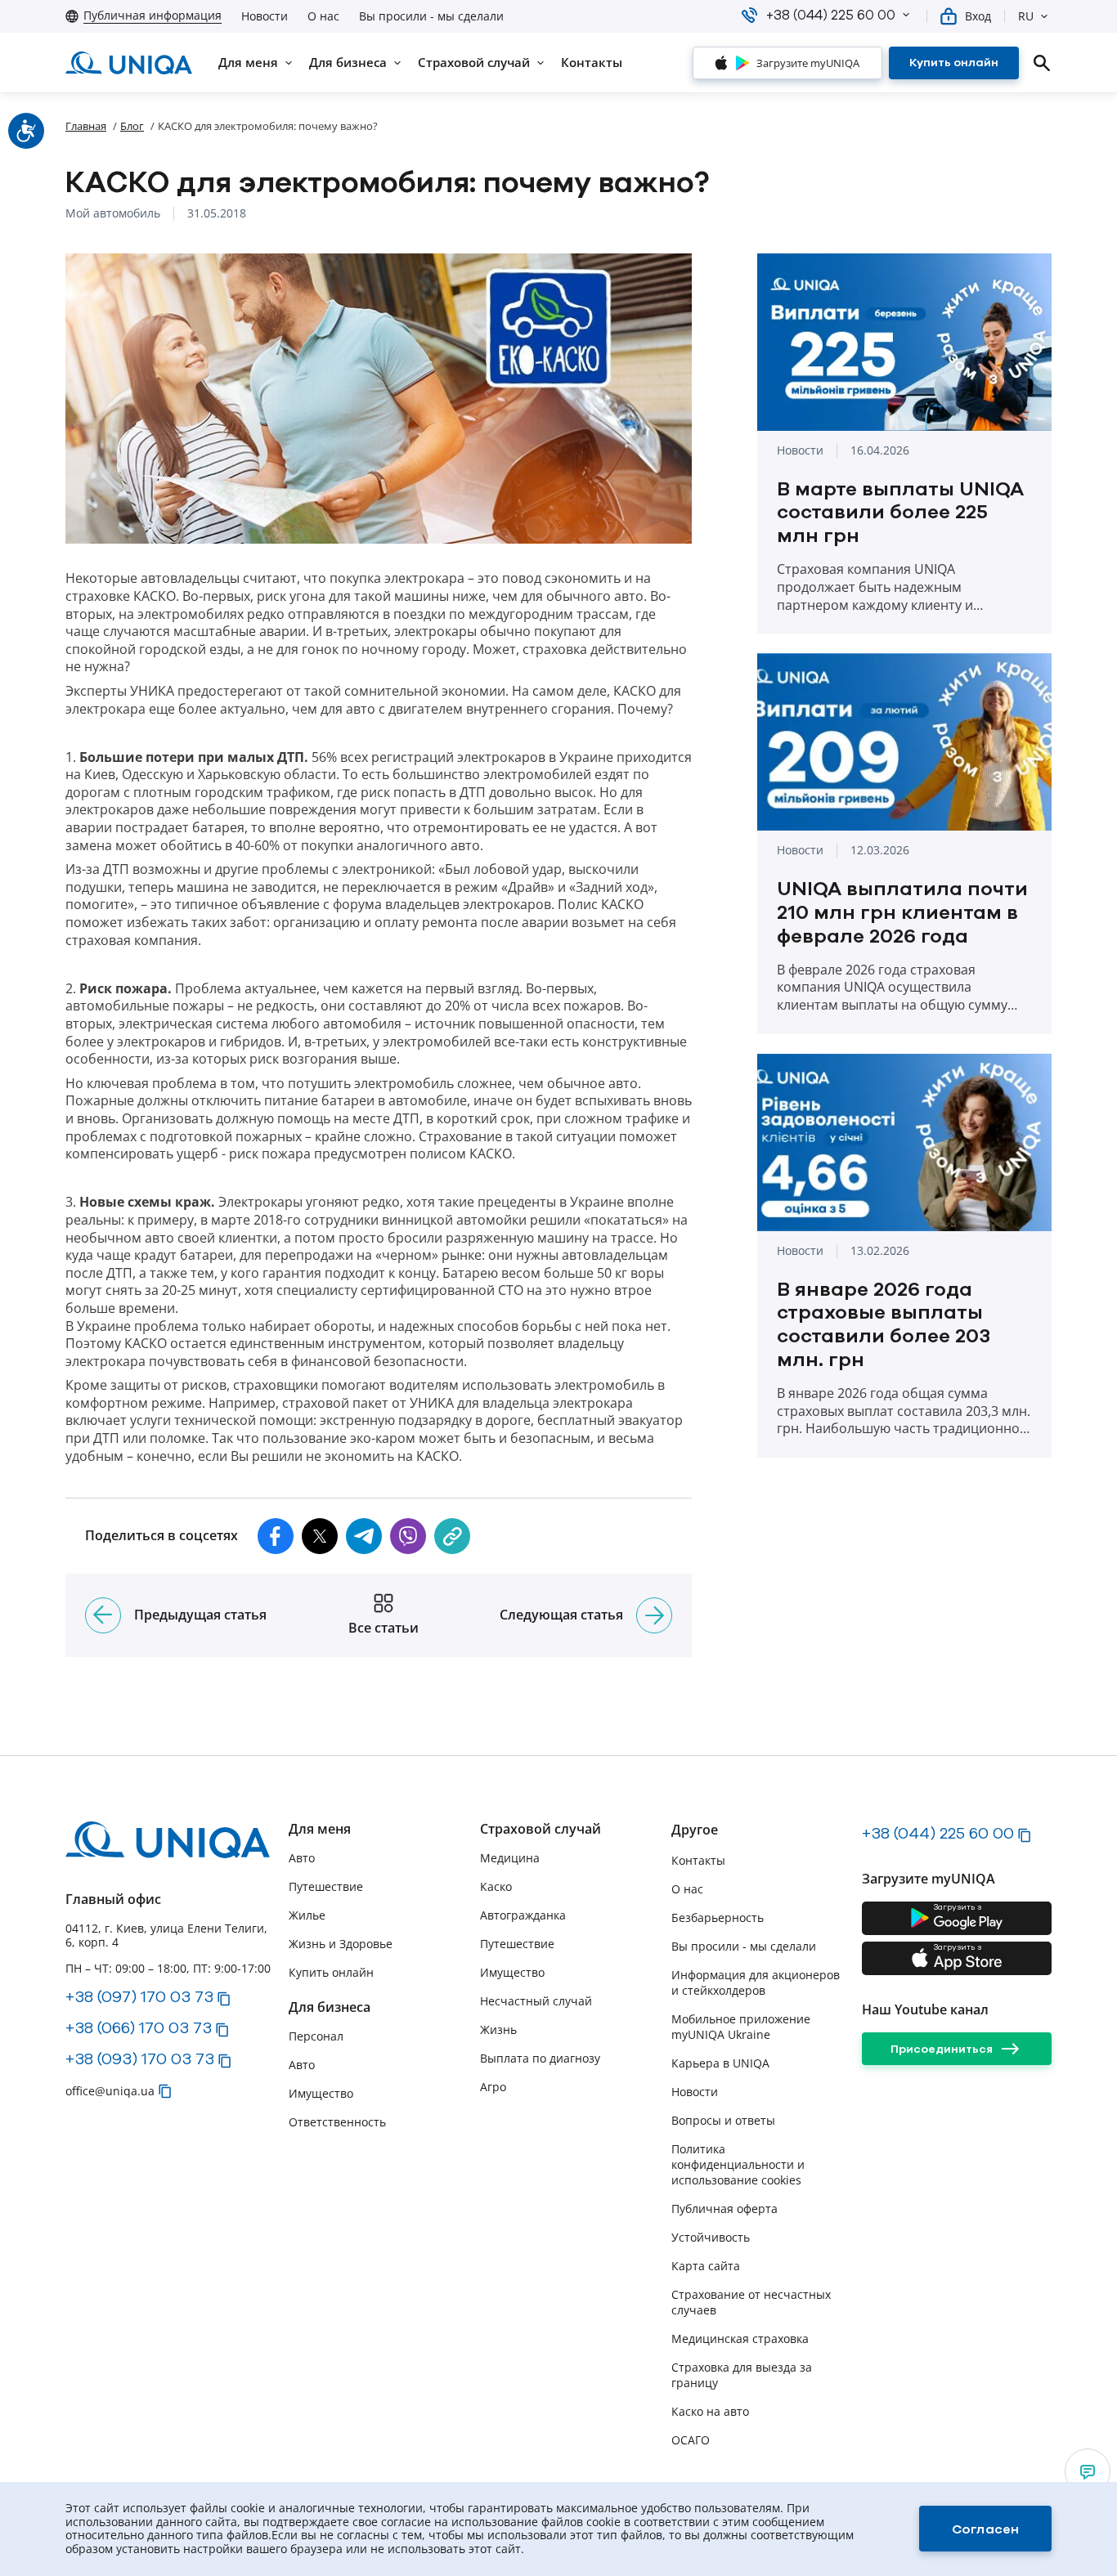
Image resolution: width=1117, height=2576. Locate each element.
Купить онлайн (331, 1972)
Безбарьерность (718, 1917)
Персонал (316, 2036)
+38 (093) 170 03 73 (140, 2059)
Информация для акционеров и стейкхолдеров (756, 1982)
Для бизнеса (330, 2007)
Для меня (320, 1829)
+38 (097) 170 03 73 (139, 1996)
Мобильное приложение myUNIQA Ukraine (741, 2027)
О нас (323, 16)
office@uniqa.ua (110, 2091)
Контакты (698, 1860)
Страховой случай (541, 1829)
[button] (906, 15)
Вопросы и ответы (723, 2120)
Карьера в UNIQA (720, 2063)
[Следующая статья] (654, 1615)
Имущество (321, 2093)
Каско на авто (710, 2411)
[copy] (452, 1536)
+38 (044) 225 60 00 (938, 1833)
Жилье (307, 1915)
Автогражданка (523, 1915)
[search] (1042, 63)
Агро (493, 2087)
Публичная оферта (724, 2209)
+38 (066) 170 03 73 (139, 2027)
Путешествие (326, 1886)
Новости (265, 16)
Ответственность (337, 2122)
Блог (132, 126)
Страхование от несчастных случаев (751, 2302)
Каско (496, 1886)
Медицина (510, 1858)
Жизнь (498, 2029)
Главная (86, 126)
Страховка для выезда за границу (742, 2375)
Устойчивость (711, 2237)
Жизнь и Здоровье (341, 1944)
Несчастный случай (536, 2001)
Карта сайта (706, 2266)
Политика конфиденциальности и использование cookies (738, 2164)
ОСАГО (691, 2440)
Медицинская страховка (740, 2339)
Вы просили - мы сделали (431, 16)
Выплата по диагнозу (540, 2058)
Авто (302, 1858)
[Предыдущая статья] (103, 1615)
